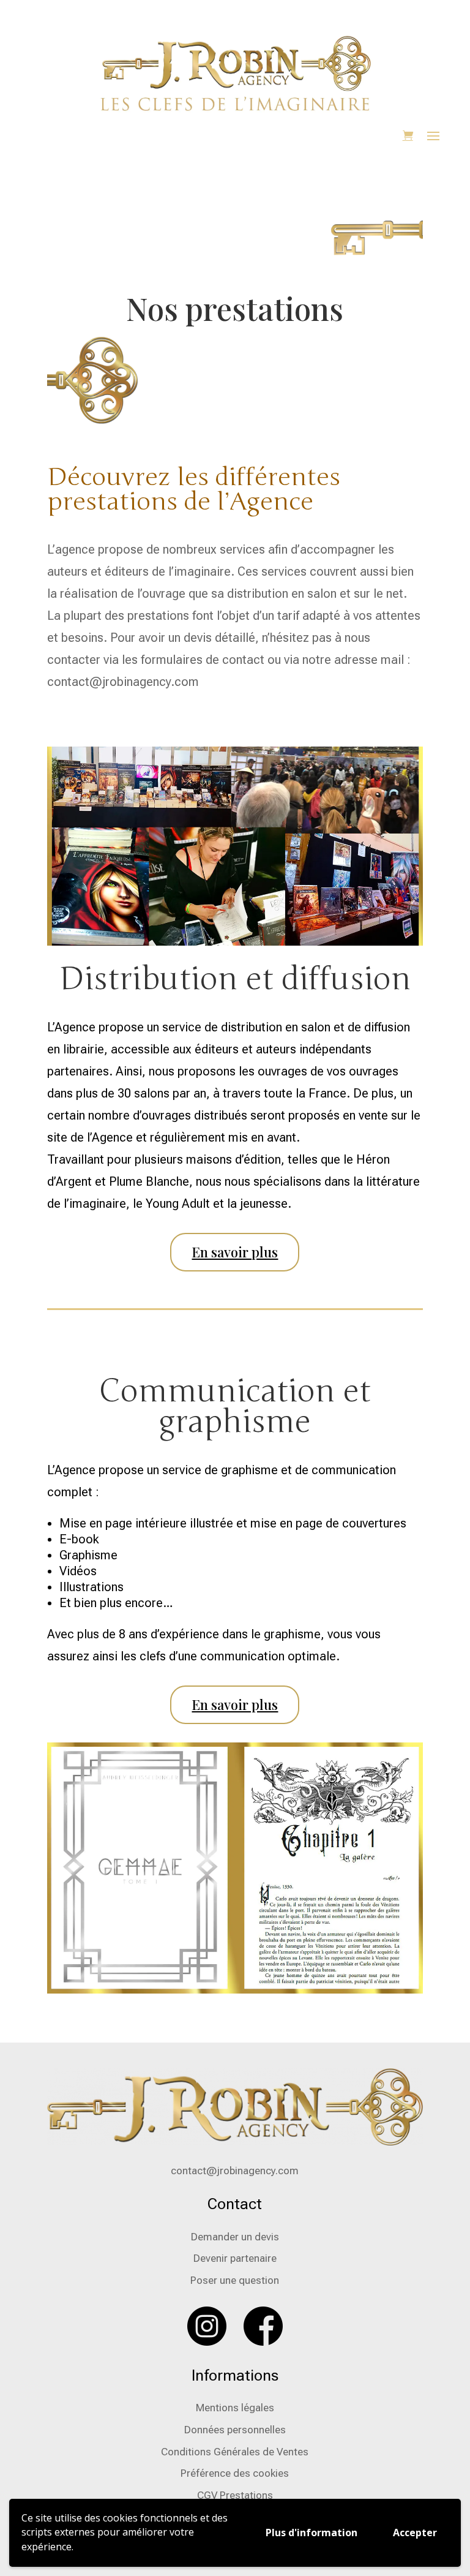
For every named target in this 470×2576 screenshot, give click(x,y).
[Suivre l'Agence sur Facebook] (263, 2342)
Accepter (415, 2533)
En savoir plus (235, 1252)
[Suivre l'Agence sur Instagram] (207, 2342)
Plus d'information (311, 2533)
